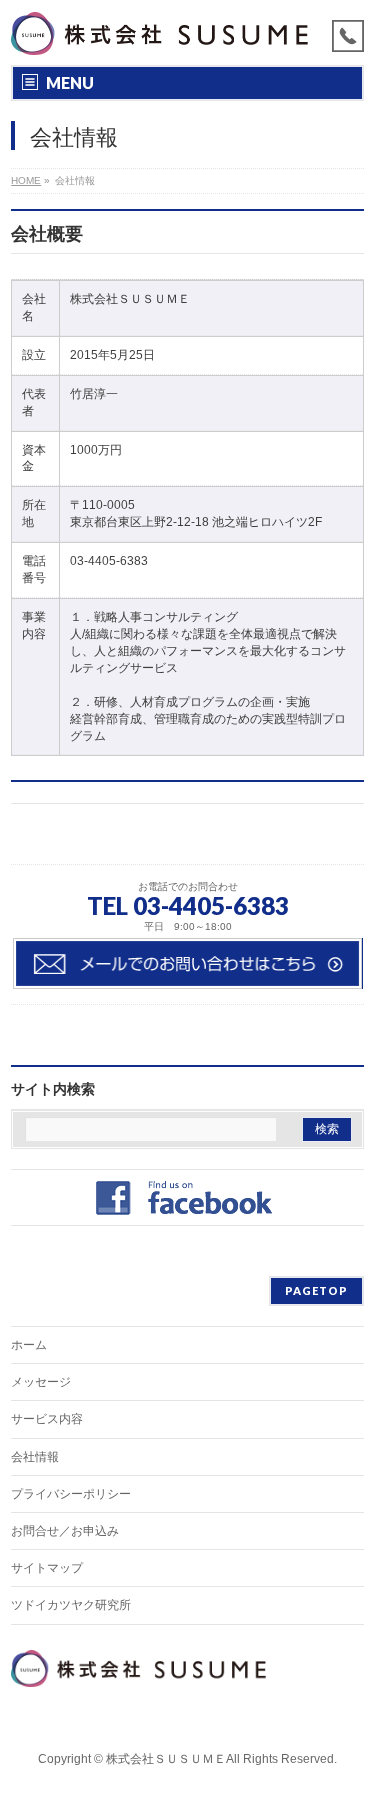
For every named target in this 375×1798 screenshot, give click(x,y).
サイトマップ (47, 1568)
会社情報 (35, 1457)
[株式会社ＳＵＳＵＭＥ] (162, 32)
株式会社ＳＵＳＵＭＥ (166, 1759)
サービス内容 (47, 1419)
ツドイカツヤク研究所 (71, 1605)
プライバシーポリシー (71, 1494)
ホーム (29, 1345)
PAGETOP (316, 1290)
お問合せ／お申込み (65, 1531)
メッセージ (41, 1382)
